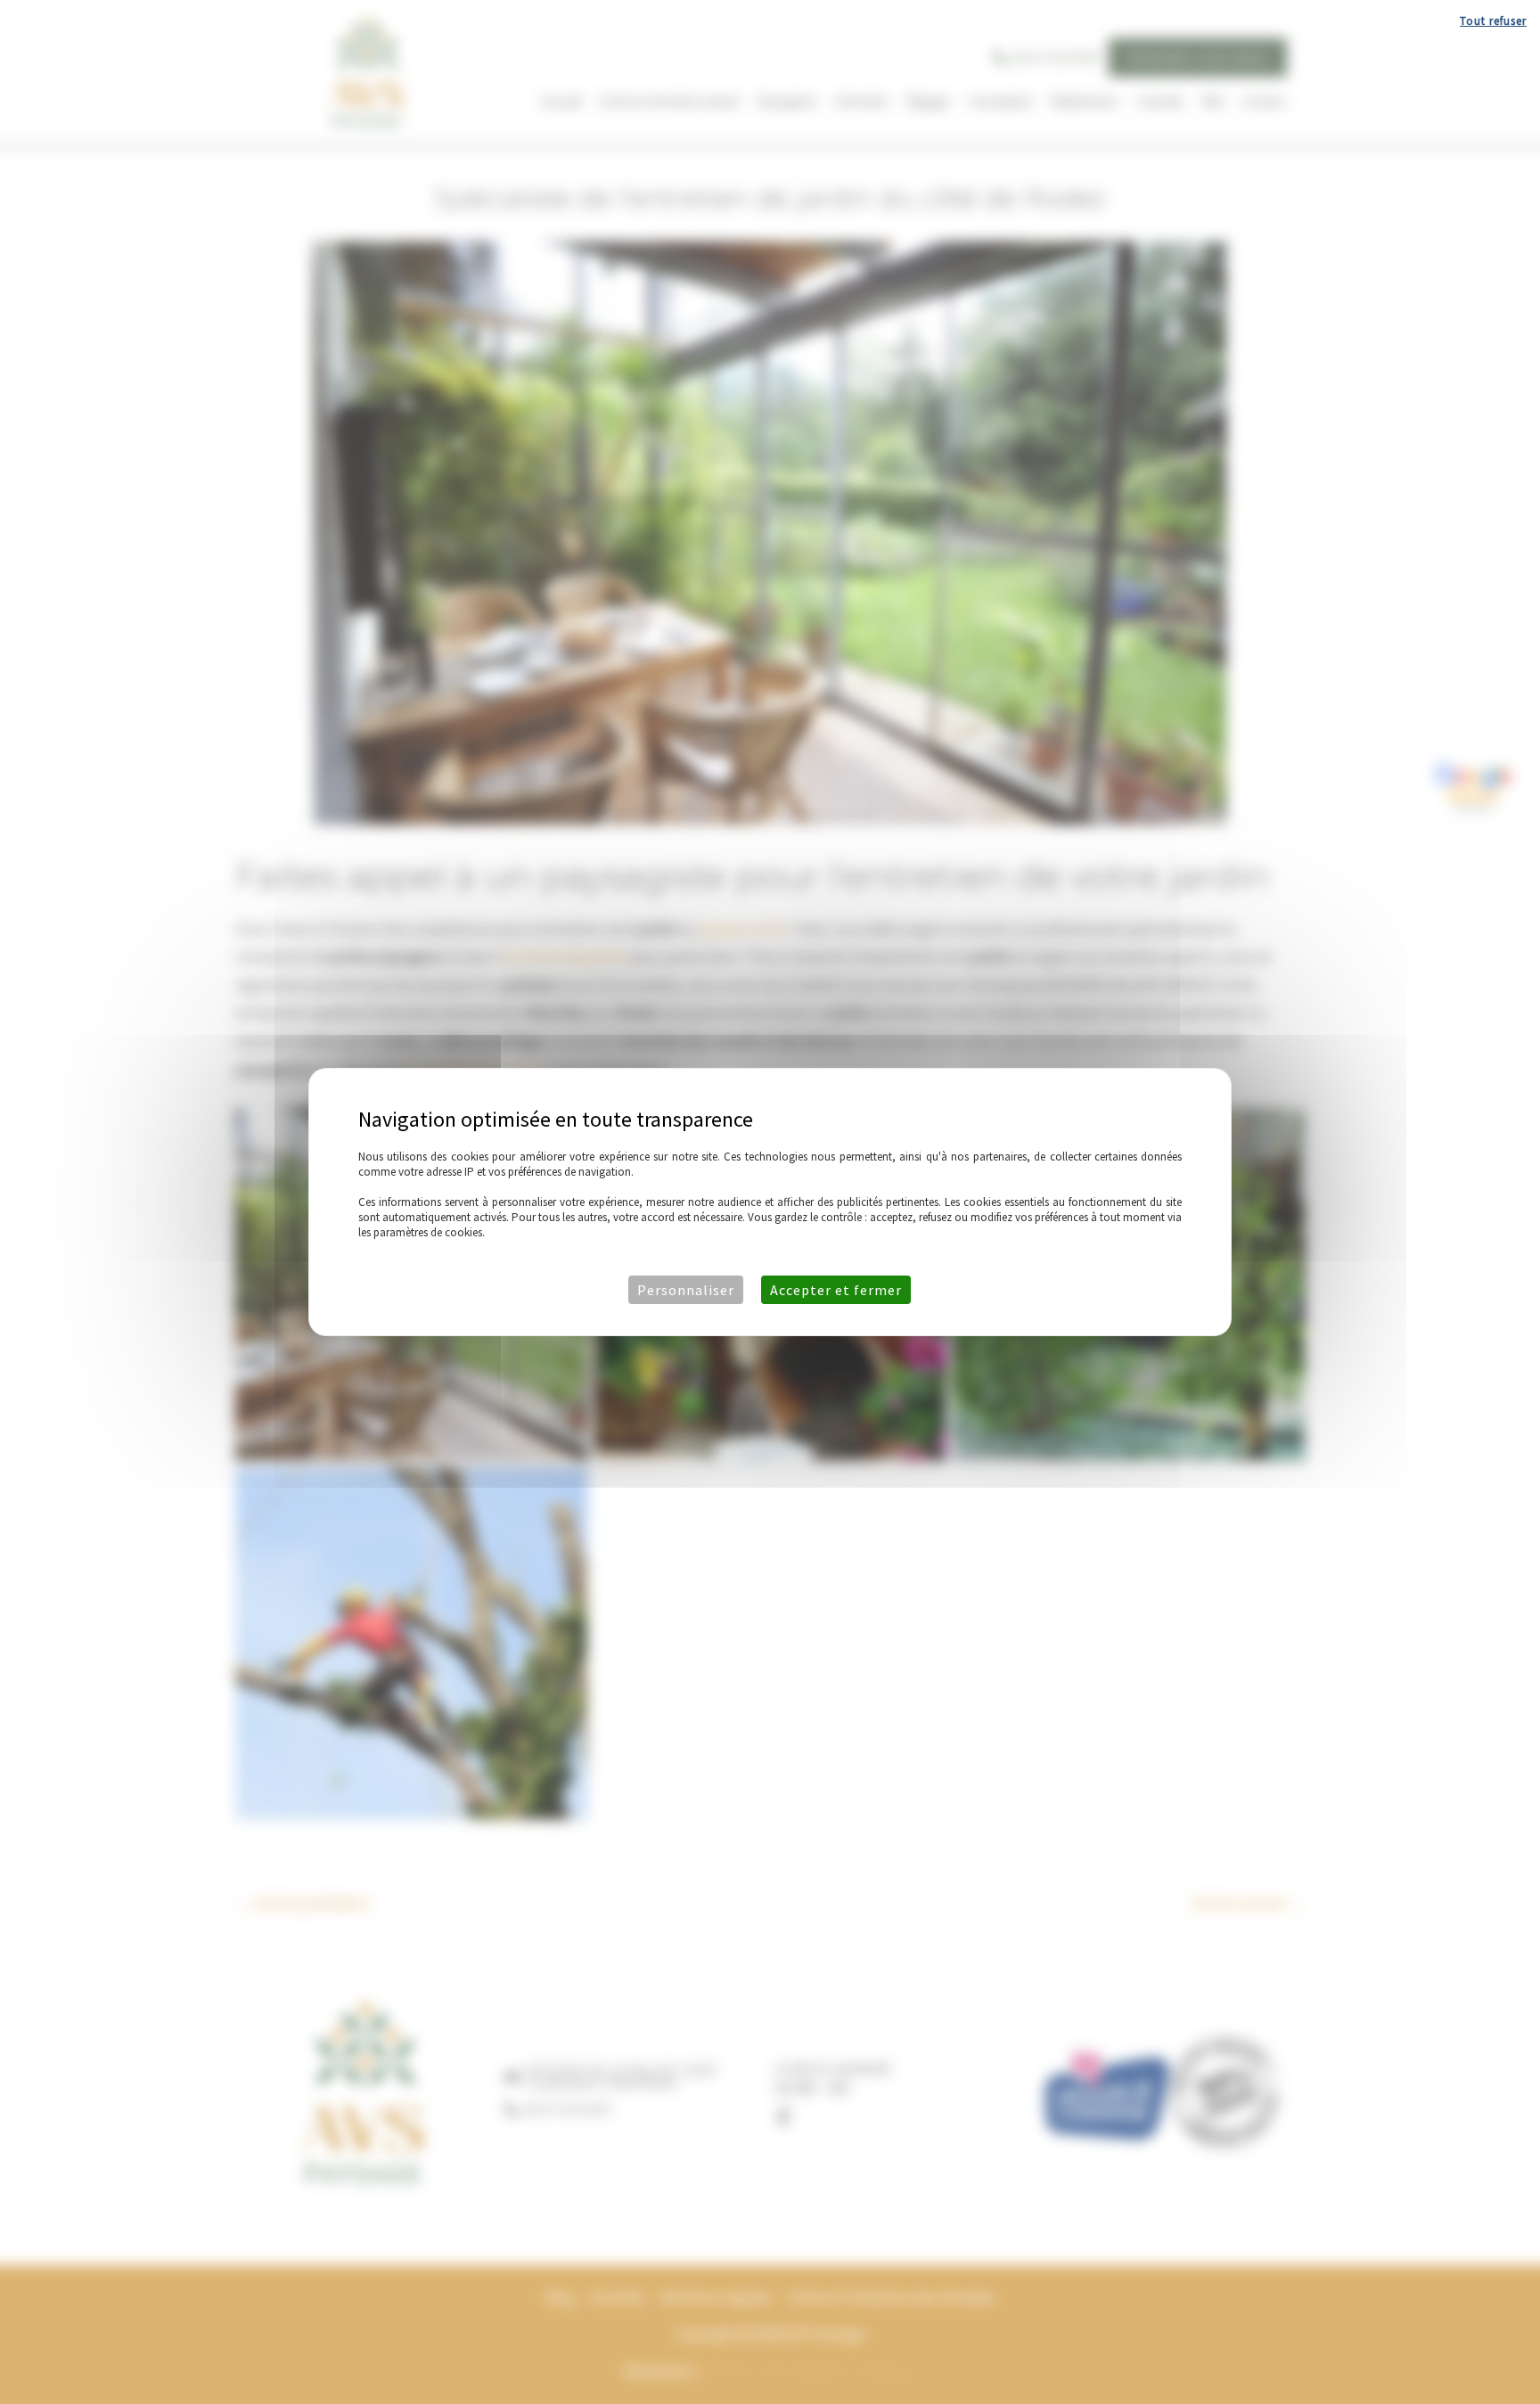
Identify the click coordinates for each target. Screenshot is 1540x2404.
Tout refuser (1493, 21)
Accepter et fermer (836, 1290)
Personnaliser (686, 1290)
